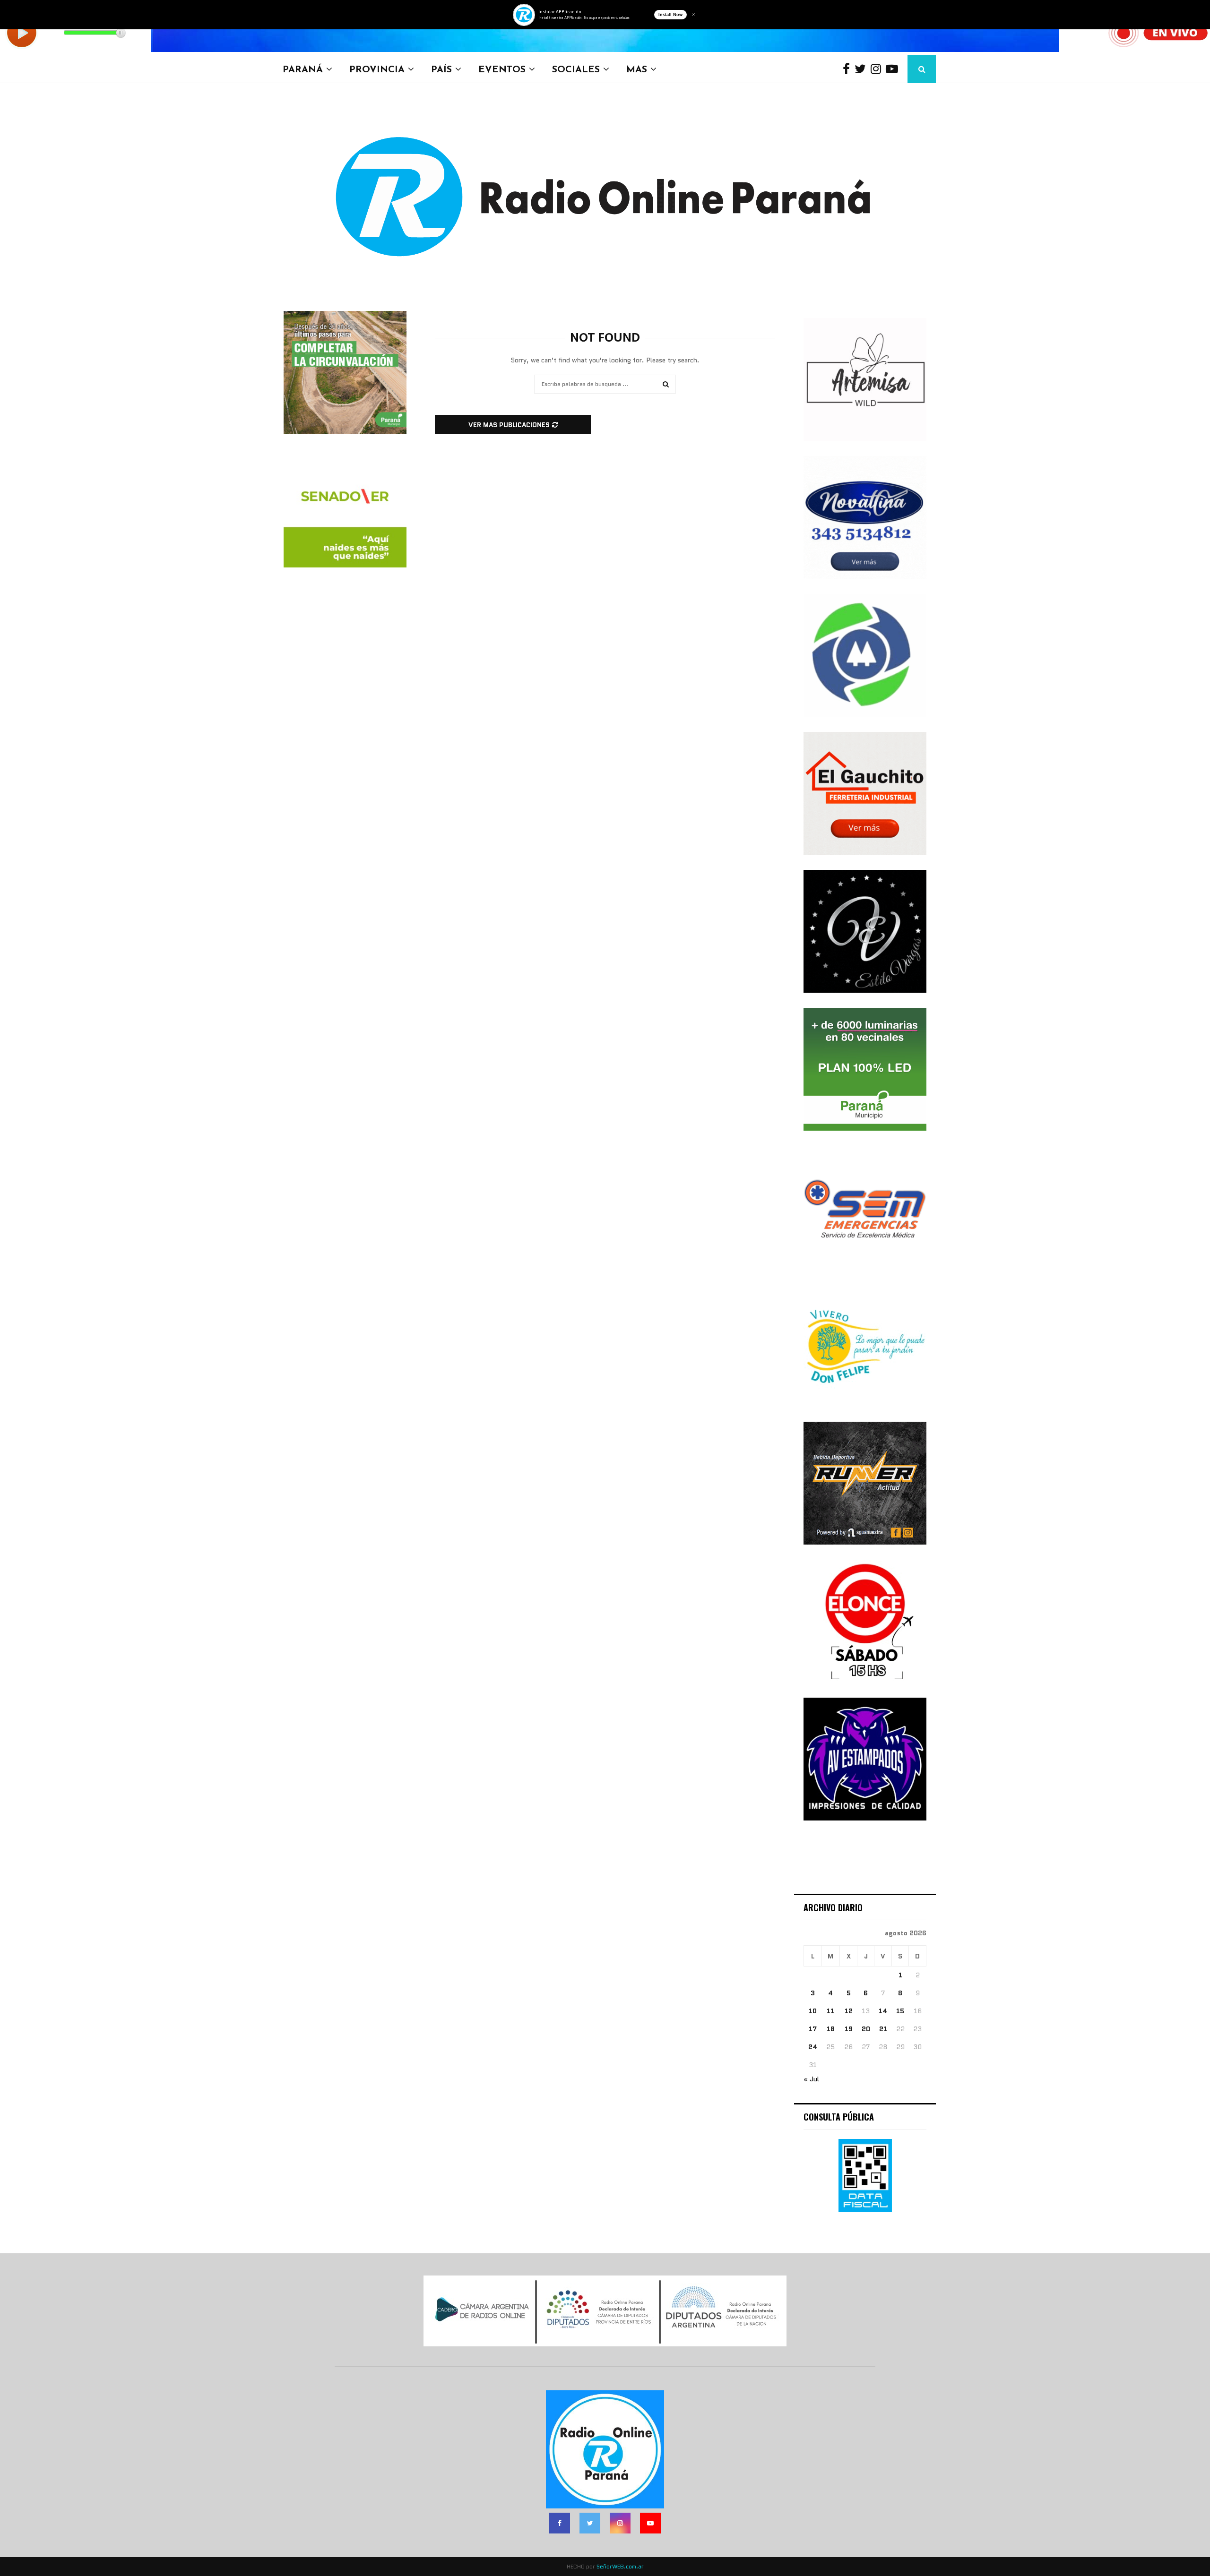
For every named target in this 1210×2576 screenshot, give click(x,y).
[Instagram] (878, 69)
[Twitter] (863, 69)
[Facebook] (849, 69)
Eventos (502, 69)
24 (813, 2047)
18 (831, 2029)
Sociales (576, 69)
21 (883, 2029)
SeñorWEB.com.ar (620, 2566)
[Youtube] (894, 69)
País (441, 69)
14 (883, 2011)
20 (866, 2029)
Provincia (377, 69)
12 (849, 2011)
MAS (637, 69)
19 (849, 2029)
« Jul (811, 2079)
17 (813, 2029)
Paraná (303, 69)
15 (900, 2011)
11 (830, 2011)
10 (813, 2011)
